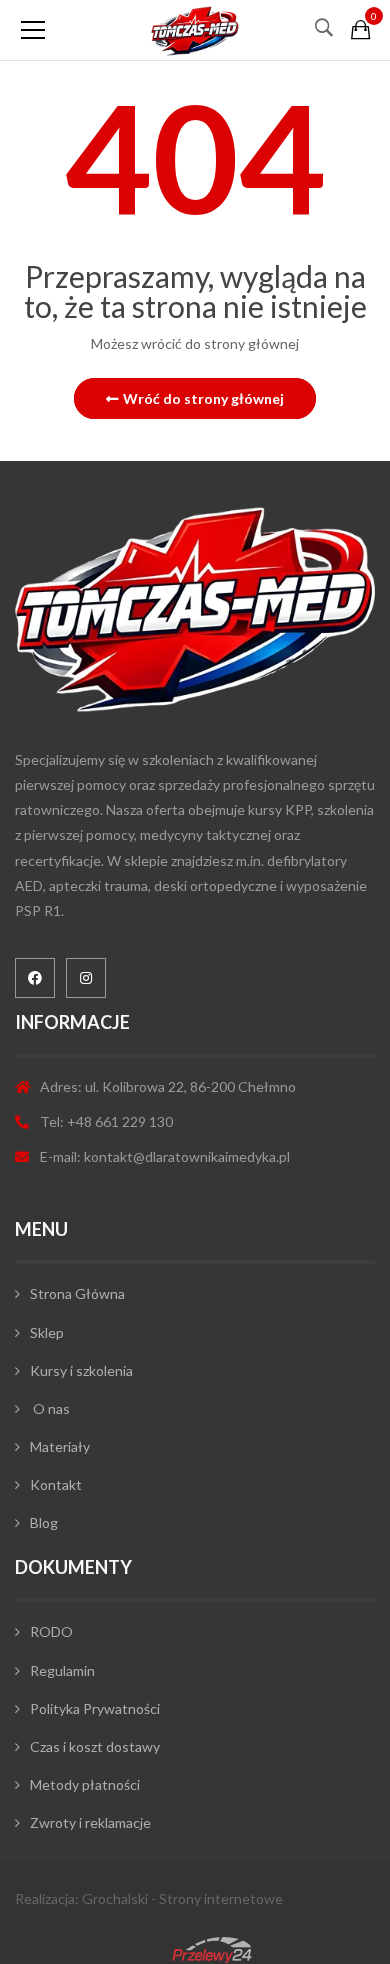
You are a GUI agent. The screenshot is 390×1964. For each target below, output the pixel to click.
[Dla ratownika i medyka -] (195, 29)
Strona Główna (77, 1293)
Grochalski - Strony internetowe (182, 1898)
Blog (44, 1522)
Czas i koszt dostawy (95, 1746)
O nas (50, 1408)
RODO (51, 1631)
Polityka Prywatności (95, 1708)
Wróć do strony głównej (203, 398)
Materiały (60, 1446)
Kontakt (56, 1484)
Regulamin (62, 1670)
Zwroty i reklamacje (90, 1822)
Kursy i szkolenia (81, 1370)
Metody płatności (85, 1784)
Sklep (47, 1332)
